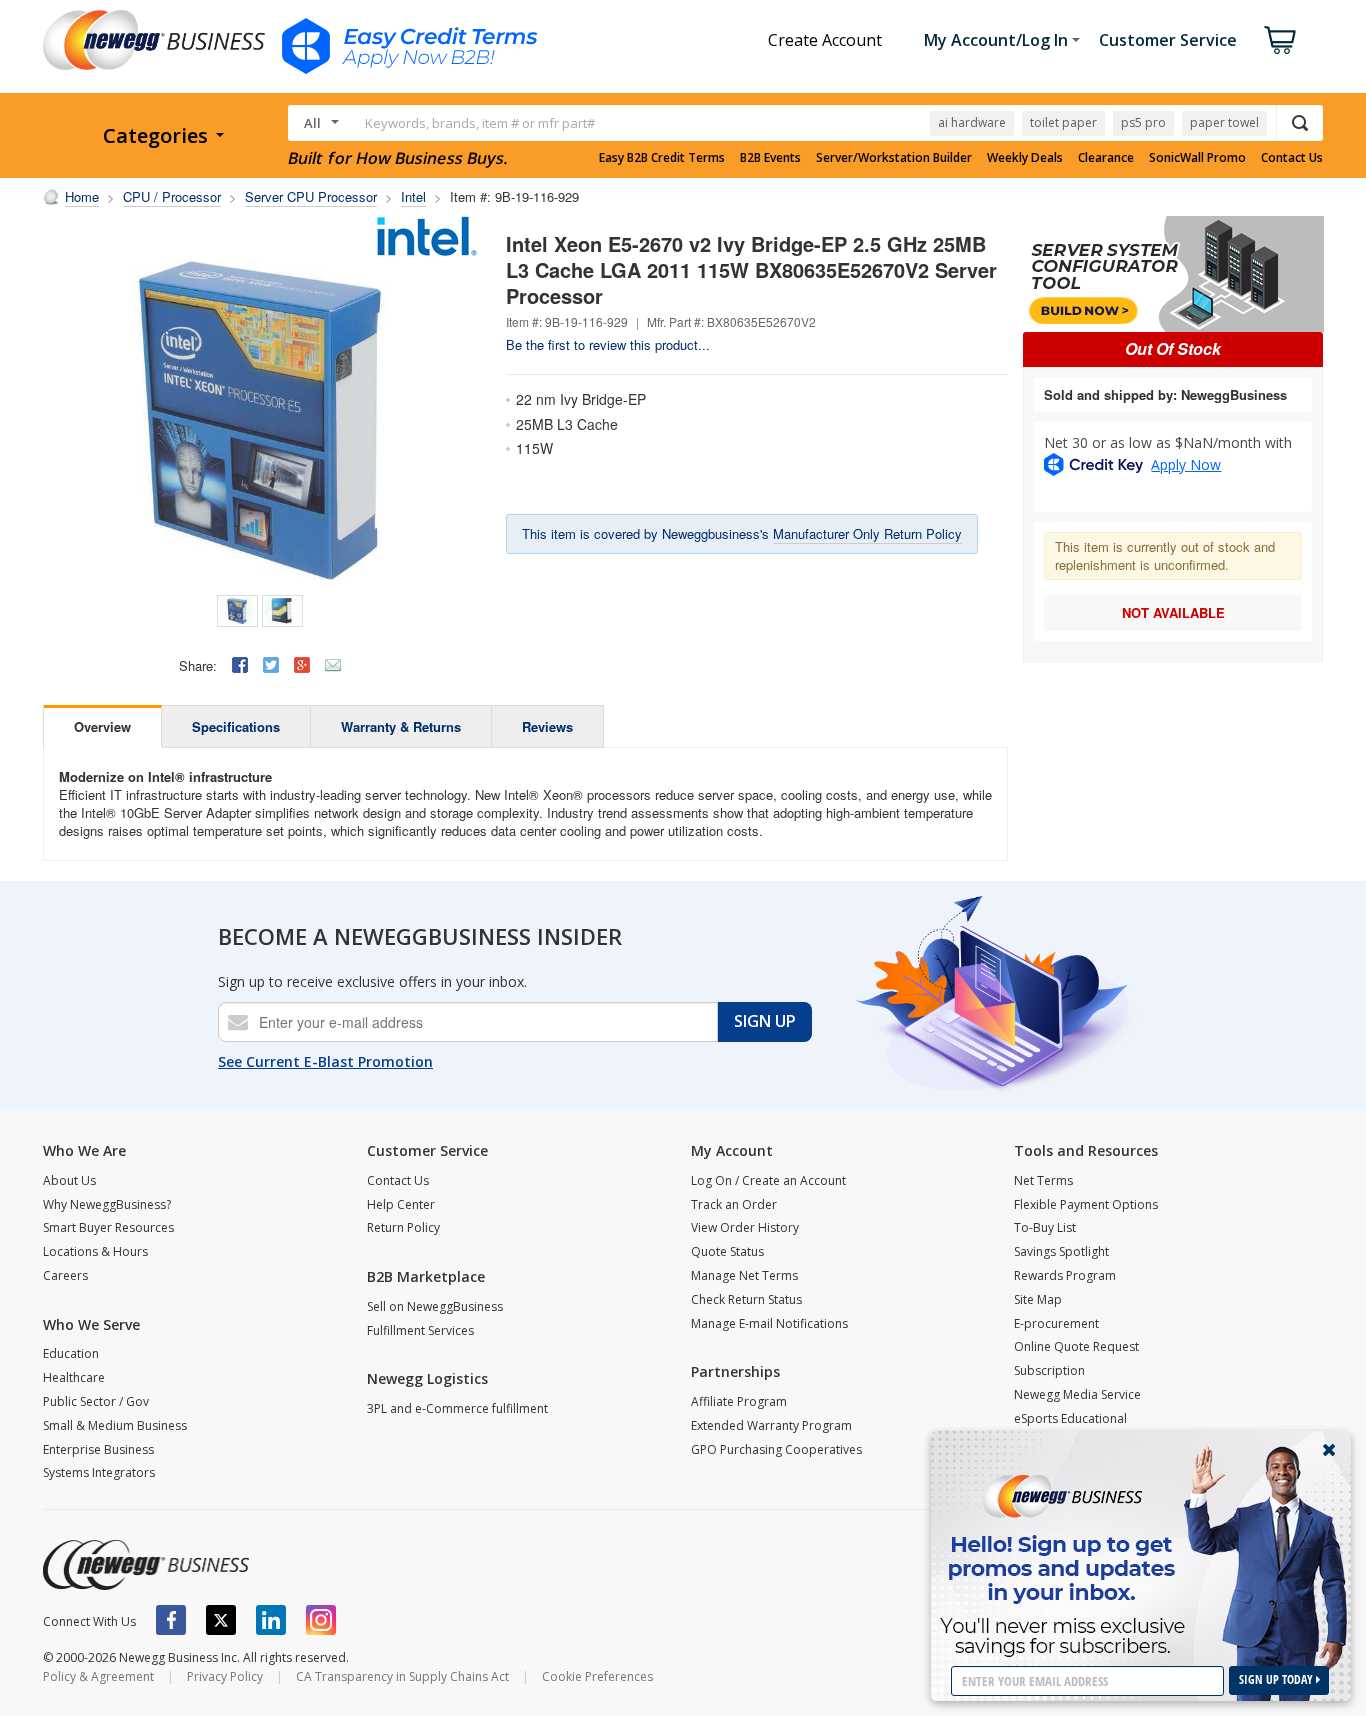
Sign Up (765, 1021)
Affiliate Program (739, 1401)
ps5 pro (1143, 122)
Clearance (1106, 158)
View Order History (745, 1227)
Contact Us (1292, 158)
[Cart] (1280, 40)
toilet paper (1063, 122)
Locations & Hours (95, 1251)
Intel (413, 196)
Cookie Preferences (597, 1676)
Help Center (401, 1204)
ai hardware (972, 122)
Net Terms (1043, 1180)
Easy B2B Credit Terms (662, 158)
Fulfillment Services (420, 1330)
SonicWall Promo (1197, 158)
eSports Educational (1070, 1418)
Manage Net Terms (744, 1275)
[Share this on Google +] (302, 665)
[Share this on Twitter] (271, 665)
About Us (69, 1180)
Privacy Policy (225, 1676)
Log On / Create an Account (768, 1180)
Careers (65, 1275)
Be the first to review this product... (608, 344)
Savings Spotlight (1061, 1251)
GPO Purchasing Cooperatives (776, 1449)
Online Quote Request (1076, 1346)
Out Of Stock (1173, 348)
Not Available (1173, 612)
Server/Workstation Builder (894, 158)
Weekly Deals (1025, 158)
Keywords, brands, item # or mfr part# (480, 123)
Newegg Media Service (1077, 1394)
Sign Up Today (1277, 1679)
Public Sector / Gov (96, 1401)
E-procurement (1056, 1323)
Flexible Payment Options (1086, 1204)
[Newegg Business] (146, 1565)
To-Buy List (1045, 1227)
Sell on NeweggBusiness (435, 1306)
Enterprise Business (98, 1449)
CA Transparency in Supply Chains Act (402, 1676)
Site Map (1038, 1299)
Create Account (825, 40)
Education (71, 1353)
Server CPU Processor (311, 196)
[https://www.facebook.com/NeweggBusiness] (171, 1620)
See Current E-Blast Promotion (325, 1061)
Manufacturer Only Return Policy (867, 533)
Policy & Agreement (98, 1676)
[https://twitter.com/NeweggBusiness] (221, 1620)
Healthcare (74, 1377)
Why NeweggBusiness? (107, 1204)
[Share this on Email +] (333, 665)
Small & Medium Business (115, 1425)
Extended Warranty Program (771, 1425)
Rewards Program (1065, 1275)
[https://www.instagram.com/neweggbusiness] (321, 1620)
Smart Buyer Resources (108, 1227)
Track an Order (734, 1204)
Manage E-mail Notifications (769, 1323)
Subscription (1049, 1370)
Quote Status (727, 1251)
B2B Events (770, 158)
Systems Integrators (99, 1472)
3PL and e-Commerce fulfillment (457, 1408)
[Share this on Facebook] (240, 665)
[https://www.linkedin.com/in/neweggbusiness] (271, 1620)
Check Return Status (746, 1299)
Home (82, 196)
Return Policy (403, 1227)
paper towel (1224, 122)
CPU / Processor (172, 196)
